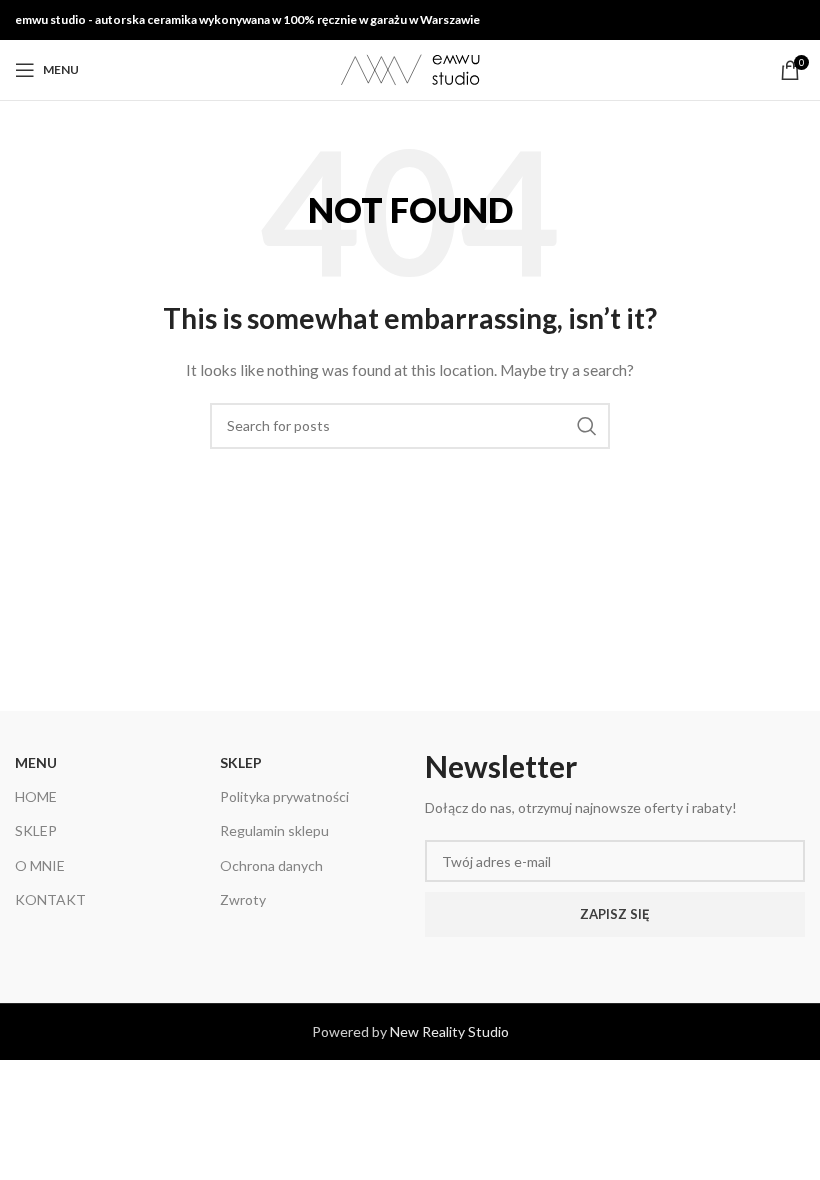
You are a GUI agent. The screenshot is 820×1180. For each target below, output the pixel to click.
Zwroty (243, 899)
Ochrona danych (271, 865)
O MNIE (40, 865)
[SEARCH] (587, 426)
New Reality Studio (449, 1031)
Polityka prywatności (284, 796)
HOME (36, 796)
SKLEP (36, 830)
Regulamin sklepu (274, 830)
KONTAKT (50, 899)
